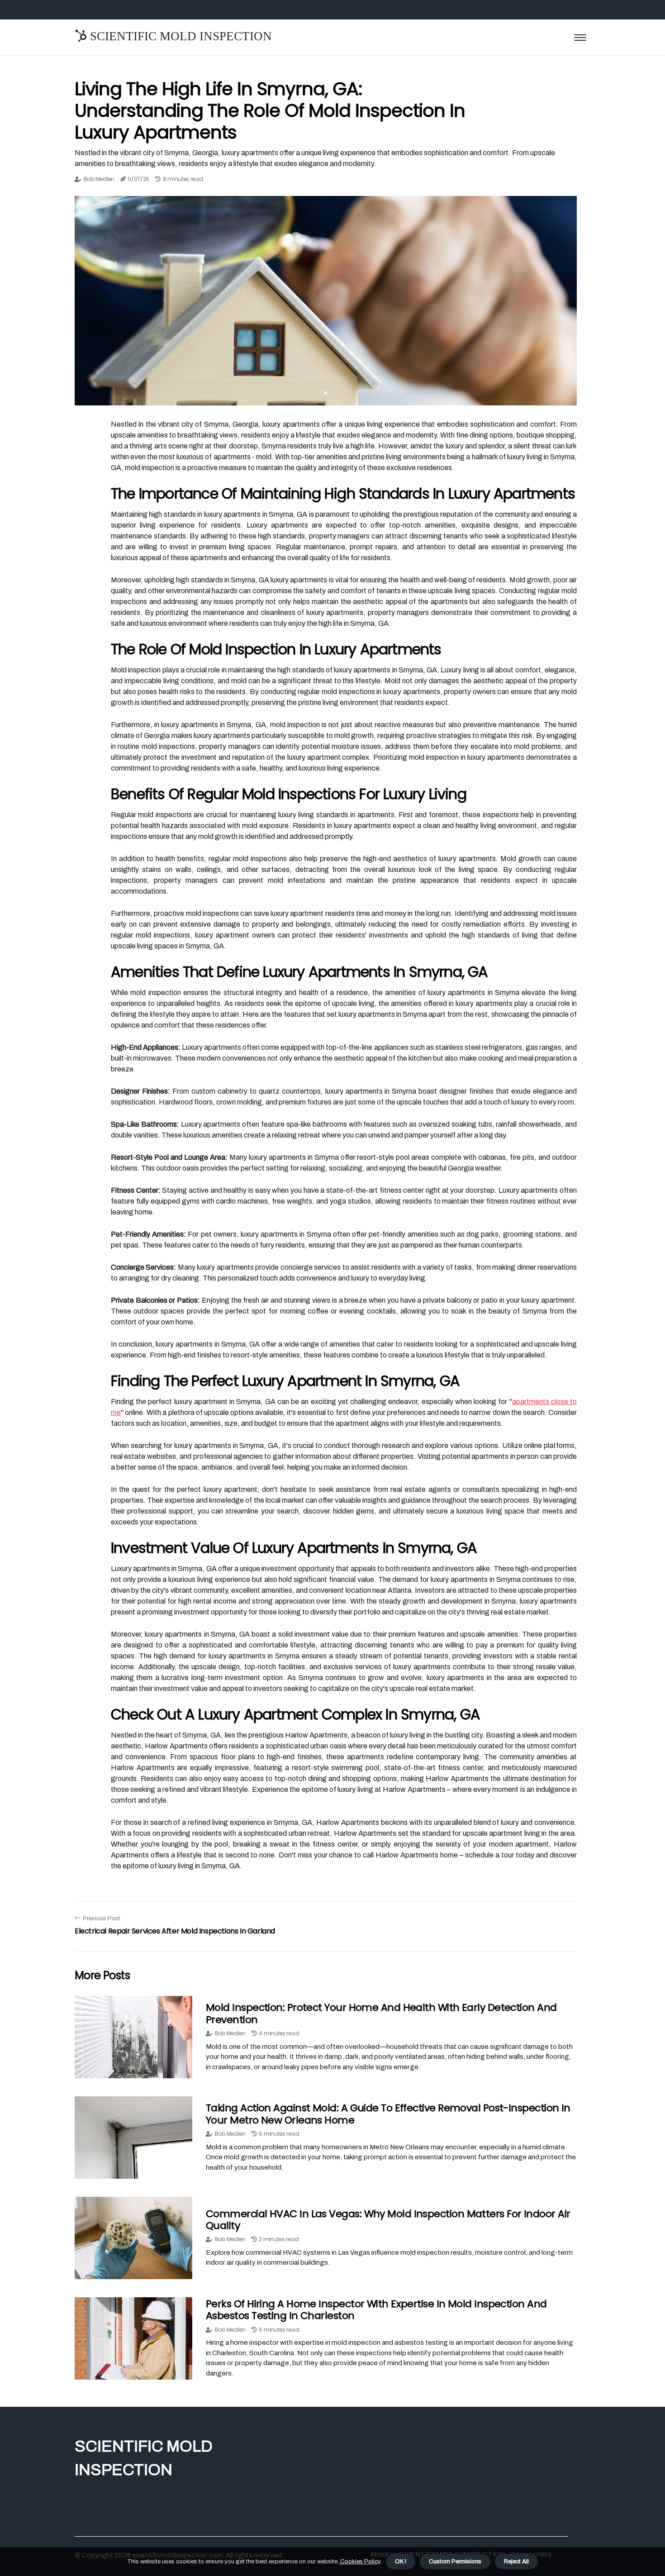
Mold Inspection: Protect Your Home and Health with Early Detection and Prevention (381, 2013)
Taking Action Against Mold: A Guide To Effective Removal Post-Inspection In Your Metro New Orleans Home (388, 2114)
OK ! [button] (401, 2562)
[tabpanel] (326, 301)
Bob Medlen (99, 179)
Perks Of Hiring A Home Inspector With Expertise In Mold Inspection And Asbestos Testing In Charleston (376, 2310)
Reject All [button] (516, 2562)
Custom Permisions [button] (455, 2562)
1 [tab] (326, 393)
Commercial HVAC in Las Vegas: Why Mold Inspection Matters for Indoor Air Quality (388, 2220)
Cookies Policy (359, 2562)
